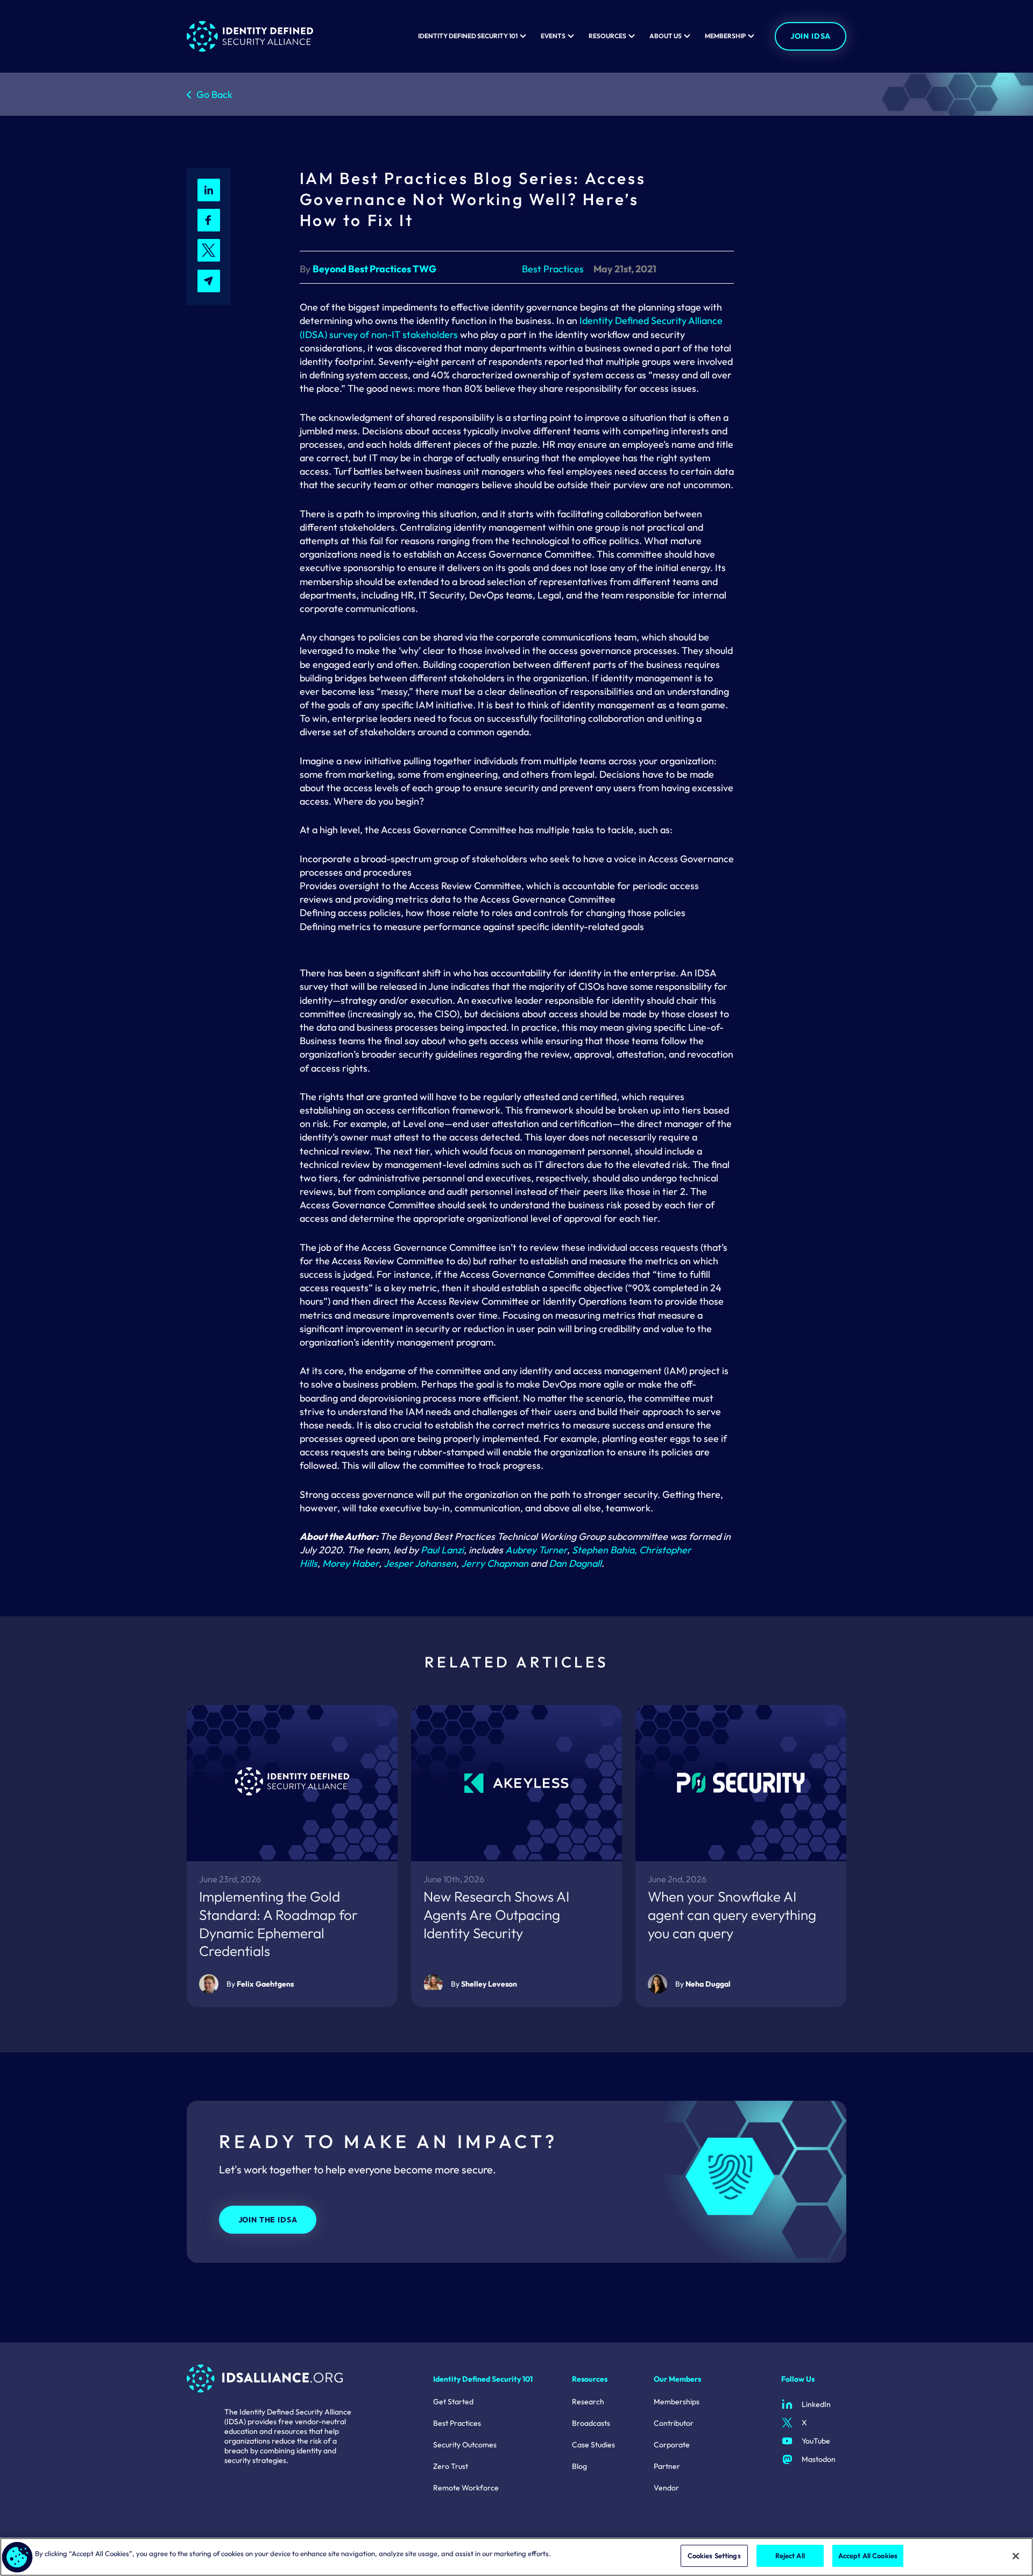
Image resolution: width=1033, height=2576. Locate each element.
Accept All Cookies (868, 2556)
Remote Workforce (466, 2488)
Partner (667, 2466)
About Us (666, 36)
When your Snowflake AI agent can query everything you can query (732, 1915)
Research (588, 2402)
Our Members (677, 2379)
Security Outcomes (465, 2445)
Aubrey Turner (536, 1550)
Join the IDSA (268, 2220)
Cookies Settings (714, 2556)
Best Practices (457, 2423)
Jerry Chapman (496, 1563)
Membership (725, 36)
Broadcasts (591, 2423)
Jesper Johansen (420, 1563)
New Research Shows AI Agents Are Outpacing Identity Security (496, 1915)
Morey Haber (351, 1563)
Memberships (677, 2402)
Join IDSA (811, 36)
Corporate (672, 2445)
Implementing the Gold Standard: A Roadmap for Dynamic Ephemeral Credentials (278, 1924)
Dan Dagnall (575, 1563)
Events (553, 36)
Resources (607, 36)
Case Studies (593, 2445)
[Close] (1016, 2556)
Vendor (666, 2488)
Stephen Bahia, (604, 1550)
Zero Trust (451, 2466)
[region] (516, 2557)
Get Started (453, 2402)
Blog (579, 2466)
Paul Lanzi (442, 1550)
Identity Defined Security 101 (468, 36)
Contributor (674, 2423)
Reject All (790, 2556)
